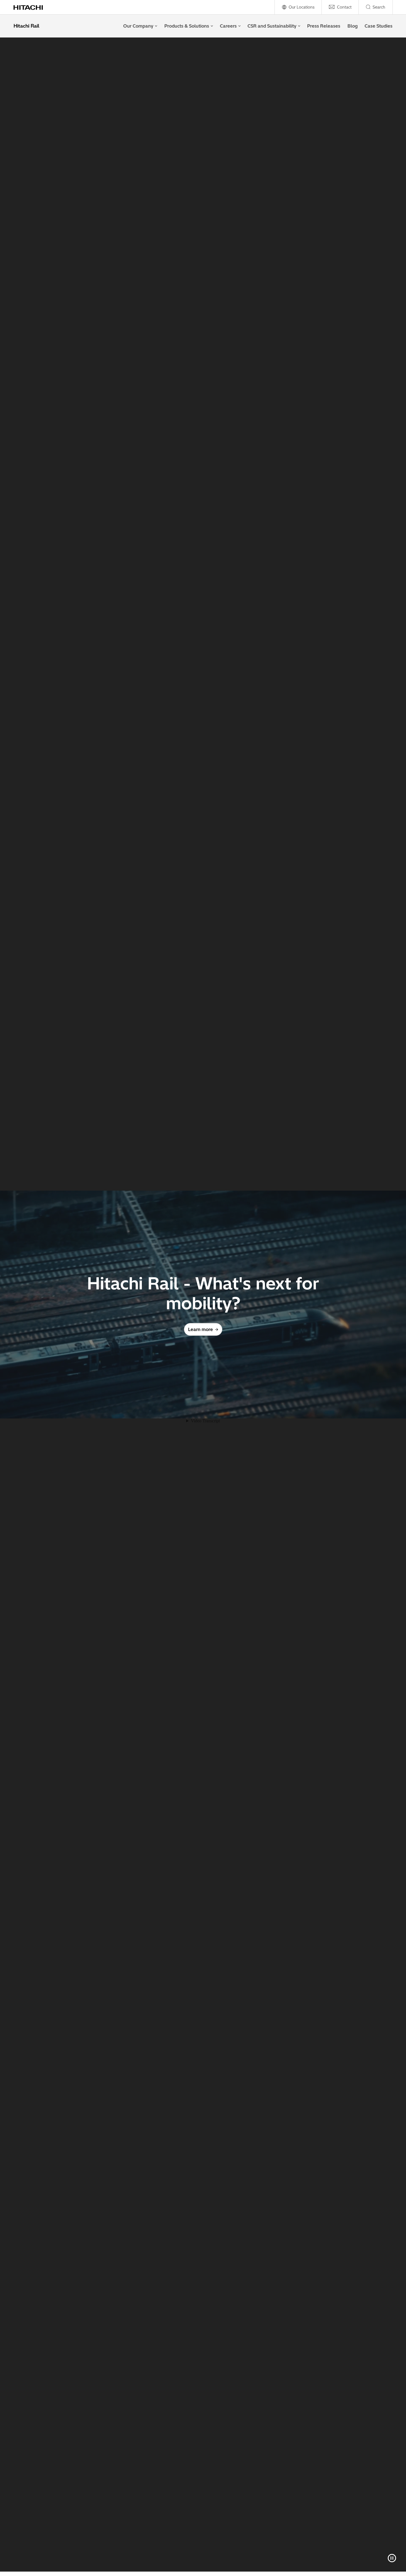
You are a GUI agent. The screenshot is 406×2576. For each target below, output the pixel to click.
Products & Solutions (187, 26)
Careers (228, 26)
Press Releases (324, 26)
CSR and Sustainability (272, 26)
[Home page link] (31, 7)
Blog (353, 26)
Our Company (138, 26)
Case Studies (379, 26)
